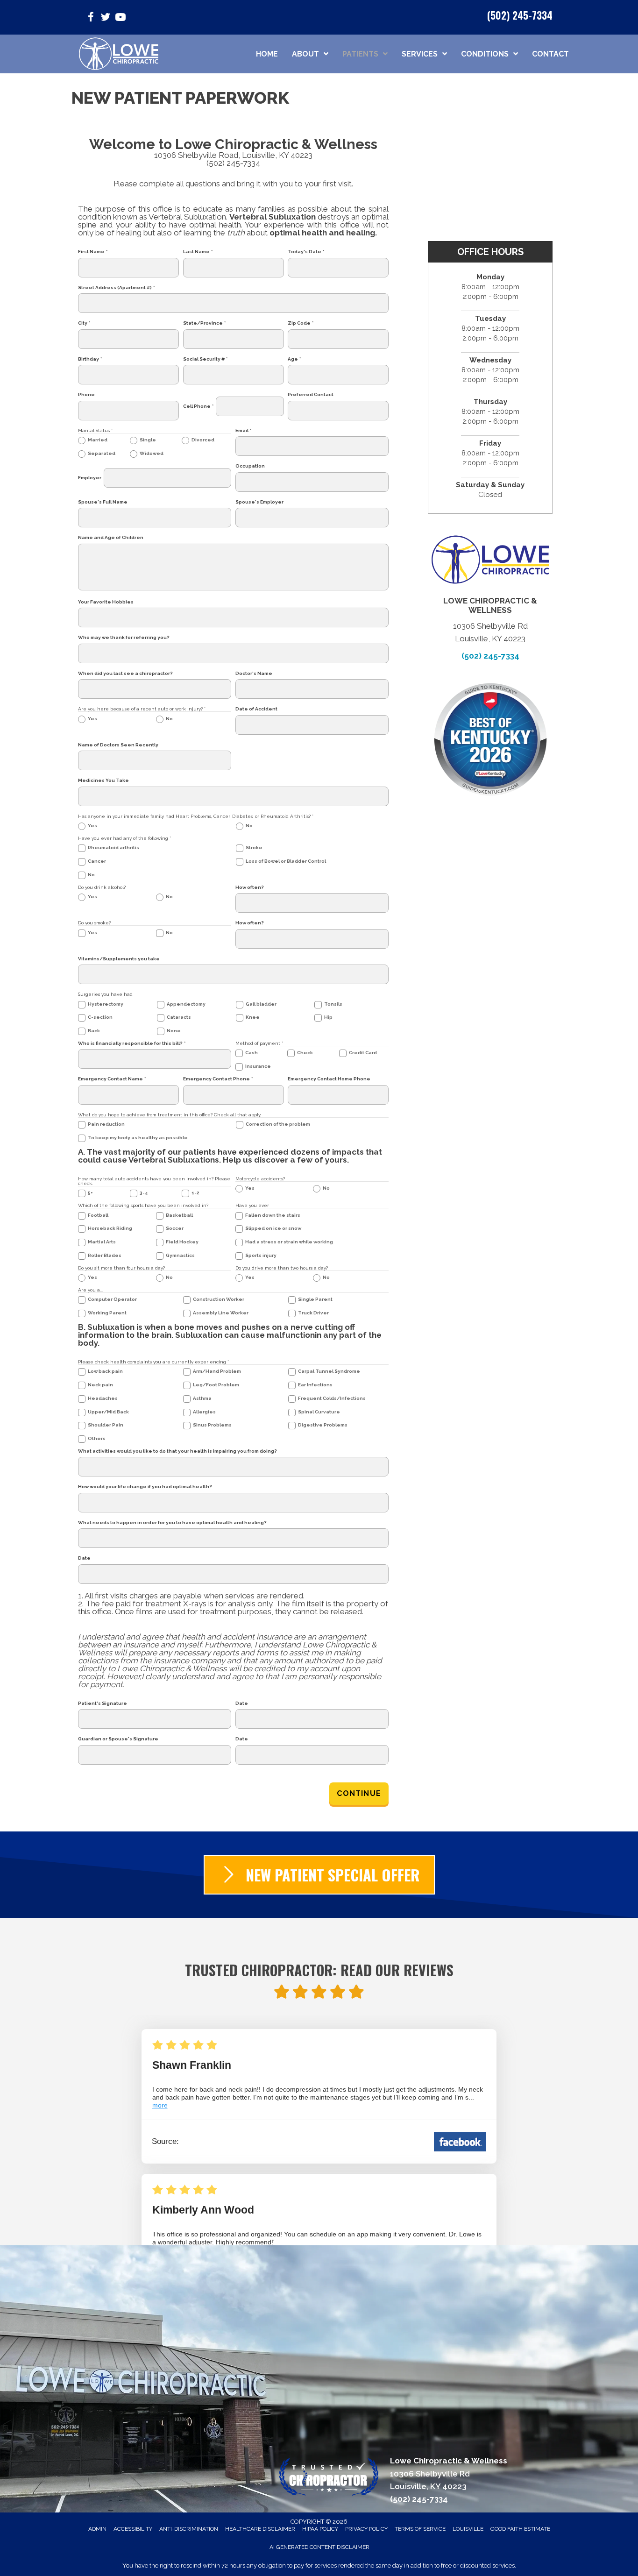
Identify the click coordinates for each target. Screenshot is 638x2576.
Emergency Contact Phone (218, 1079)
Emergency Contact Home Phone (329, 1079)
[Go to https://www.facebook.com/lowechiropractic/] (91, 18)
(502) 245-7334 (520, 15)
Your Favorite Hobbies (106, 602)
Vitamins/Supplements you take (119, 959)
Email (243, 431)
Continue (359, 1793)
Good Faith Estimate (520, 2529)
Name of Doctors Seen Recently (118, 745)
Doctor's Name (254, 674)
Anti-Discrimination (189, 2529)
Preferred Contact (311, 395)
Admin (97, 2529)
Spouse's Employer (259, 502)
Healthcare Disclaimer (260, 2529)
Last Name (198, 252)
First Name (93, 252)
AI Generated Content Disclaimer (319, 2547)
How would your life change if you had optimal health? (145, 1487)
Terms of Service (420, 2529)
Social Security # (205, 359)
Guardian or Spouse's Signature (118, 1739)
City (84, 323)
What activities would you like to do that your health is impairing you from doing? (177, 1451)
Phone (86, 395)
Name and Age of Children (111, 538)
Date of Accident (256, 709)
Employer (90, 478)
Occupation (250, 466)
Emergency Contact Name (112, 1079)
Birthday (90, 359)
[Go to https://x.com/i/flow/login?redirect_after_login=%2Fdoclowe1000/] (106, 18)
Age (294, 359)
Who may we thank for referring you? (124, 638)
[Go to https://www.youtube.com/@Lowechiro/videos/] (121, 18)
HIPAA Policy (320, 2529)
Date (84, 1558)
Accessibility (133, 2529)
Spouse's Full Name (103, 502)
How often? (250, 887)
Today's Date (306, 252)
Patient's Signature (103, 1703)
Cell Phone (198, 406)
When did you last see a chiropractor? (125, 674)
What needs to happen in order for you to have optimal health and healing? (172, 1523)
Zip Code (301, 323)
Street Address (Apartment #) (116, 288)
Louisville (468, 2529)
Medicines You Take (103, 781)
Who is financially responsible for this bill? (132, 1043)
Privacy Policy (366, 2529)
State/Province (204, 323)
